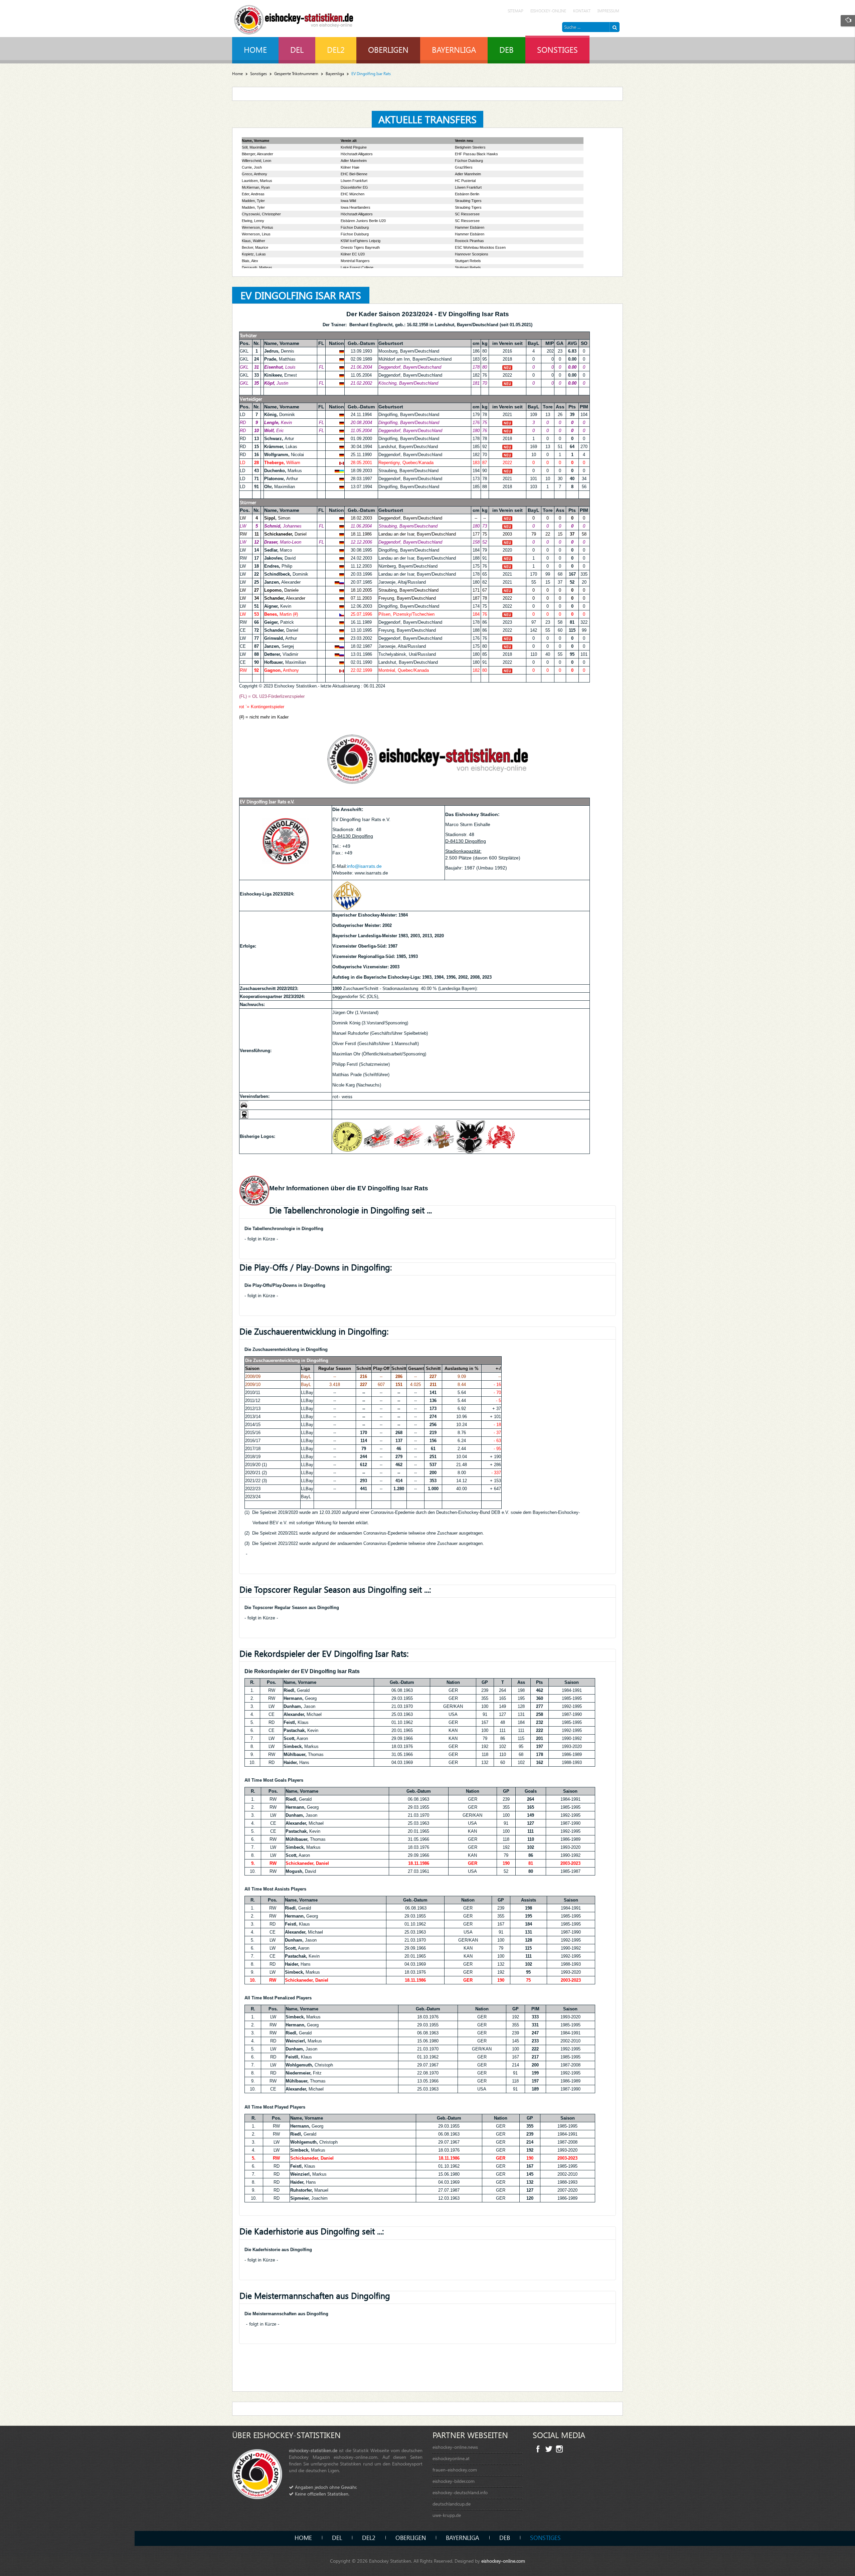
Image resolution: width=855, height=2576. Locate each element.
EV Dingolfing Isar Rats (301, 295)
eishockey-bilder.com (454, 2481)
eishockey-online (548, 11)
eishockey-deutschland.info (460, 2492)
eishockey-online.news (455, 2447)
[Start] (615, 27)
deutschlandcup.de (452, 2504)
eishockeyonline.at (451, 2458)
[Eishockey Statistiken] (294, 18)
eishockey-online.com (503, 2561)
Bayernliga (335, 74)
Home (237, 74)
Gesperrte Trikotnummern (296, 74)
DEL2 (369, 2537)
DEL (337, 2537)
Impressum (608, 11)
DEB (505, 2537)
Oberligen (411, 2537)
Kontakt (582, 11)
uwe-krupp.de (447, 2515)
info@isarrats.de (364, 866)
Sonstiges (259, 74)
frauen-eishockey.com (455, 2470)
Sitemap (516, 11)
